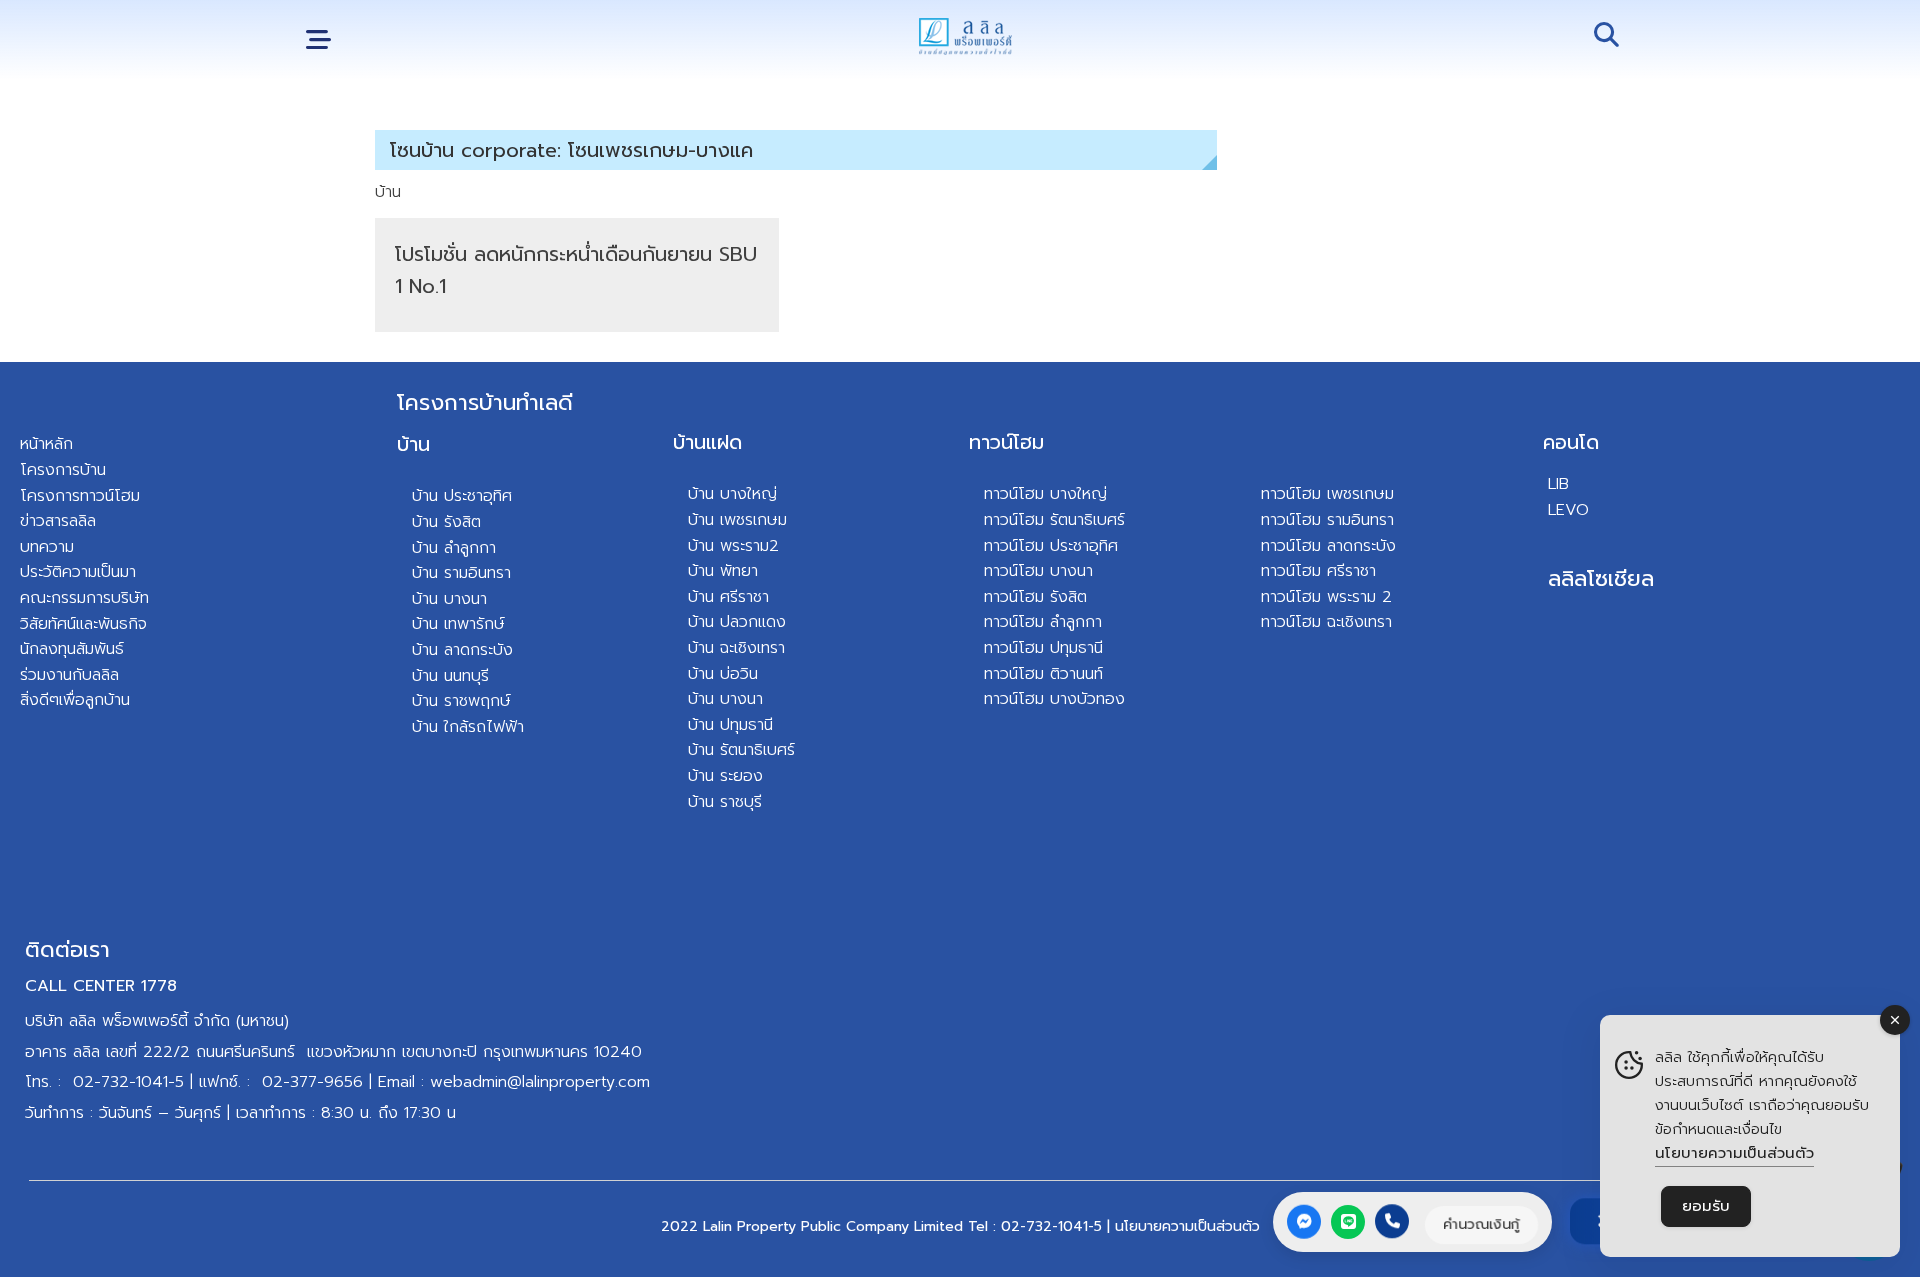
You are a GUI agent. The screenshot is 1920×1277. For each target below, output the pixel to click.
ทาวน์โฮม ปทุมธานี (1043, 648)
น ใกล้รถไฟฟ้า (476, 727)
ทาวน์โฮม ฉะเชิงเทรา (1326, 622)
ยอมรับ (1706, 1206)
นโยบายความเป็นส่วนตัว (1187, 1226)
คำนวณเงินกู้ (1482, 1224)
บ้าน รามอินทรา (461, 573)
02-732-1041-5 (128, 1082)
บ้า (420, 727)
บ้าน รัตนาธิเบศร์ (741, 750)
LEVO (1568, 510)
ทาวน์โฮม (1006, 442)
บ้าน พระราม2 (733, 546)
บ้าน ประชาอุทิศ (462, 496)
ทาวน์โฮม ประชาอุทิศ (1051, 546)
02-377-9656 (312, 1082)
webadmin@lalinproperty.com (540, 1082)
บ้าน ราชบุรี (725, 802)
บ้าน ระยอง (725, 776)
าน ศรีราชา (733, 597)
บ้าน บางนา (449, 599)
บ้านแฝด (707, 442)
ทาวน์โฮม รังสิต (1035, 597)
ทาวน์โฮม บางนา (1038, 571)
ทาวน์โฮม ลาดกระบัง (1328, 546)
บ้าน (413, 444)
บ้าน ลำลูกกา (454, 548)
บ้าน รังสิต (446, 522)
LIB (1558, 484)
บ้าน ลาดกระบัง (462, 650)
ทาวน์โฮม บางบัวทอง (1054, 699)
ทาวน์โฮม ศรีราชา (1318, 571)
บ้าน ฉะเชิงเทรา (736, 648)
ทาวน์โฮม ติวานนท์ (1043, 674)
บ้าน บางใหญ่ (732, 494)
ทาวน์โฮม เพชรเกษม (1327, 494)
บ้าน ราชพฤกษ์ (461, 701)
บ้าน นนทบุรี (450, 676)
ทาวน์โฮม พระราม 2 (1326, 597)
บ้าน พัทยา (723, 571)
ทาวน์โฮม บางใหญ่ (1045, 494)
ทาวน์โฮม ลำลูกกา (1043, 622)
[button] (318, 40)
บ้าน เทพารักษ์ (458, 624)
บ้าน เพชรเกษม (737, 520)
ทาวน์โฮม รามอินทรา (1327, 520)
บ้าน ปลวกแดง (737, 622)
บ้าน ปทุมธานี (730, 725)
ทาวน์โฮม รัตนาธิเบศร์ (1054, 520)
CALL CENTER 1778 (101, 986)
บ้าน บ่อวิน (723, 674)
